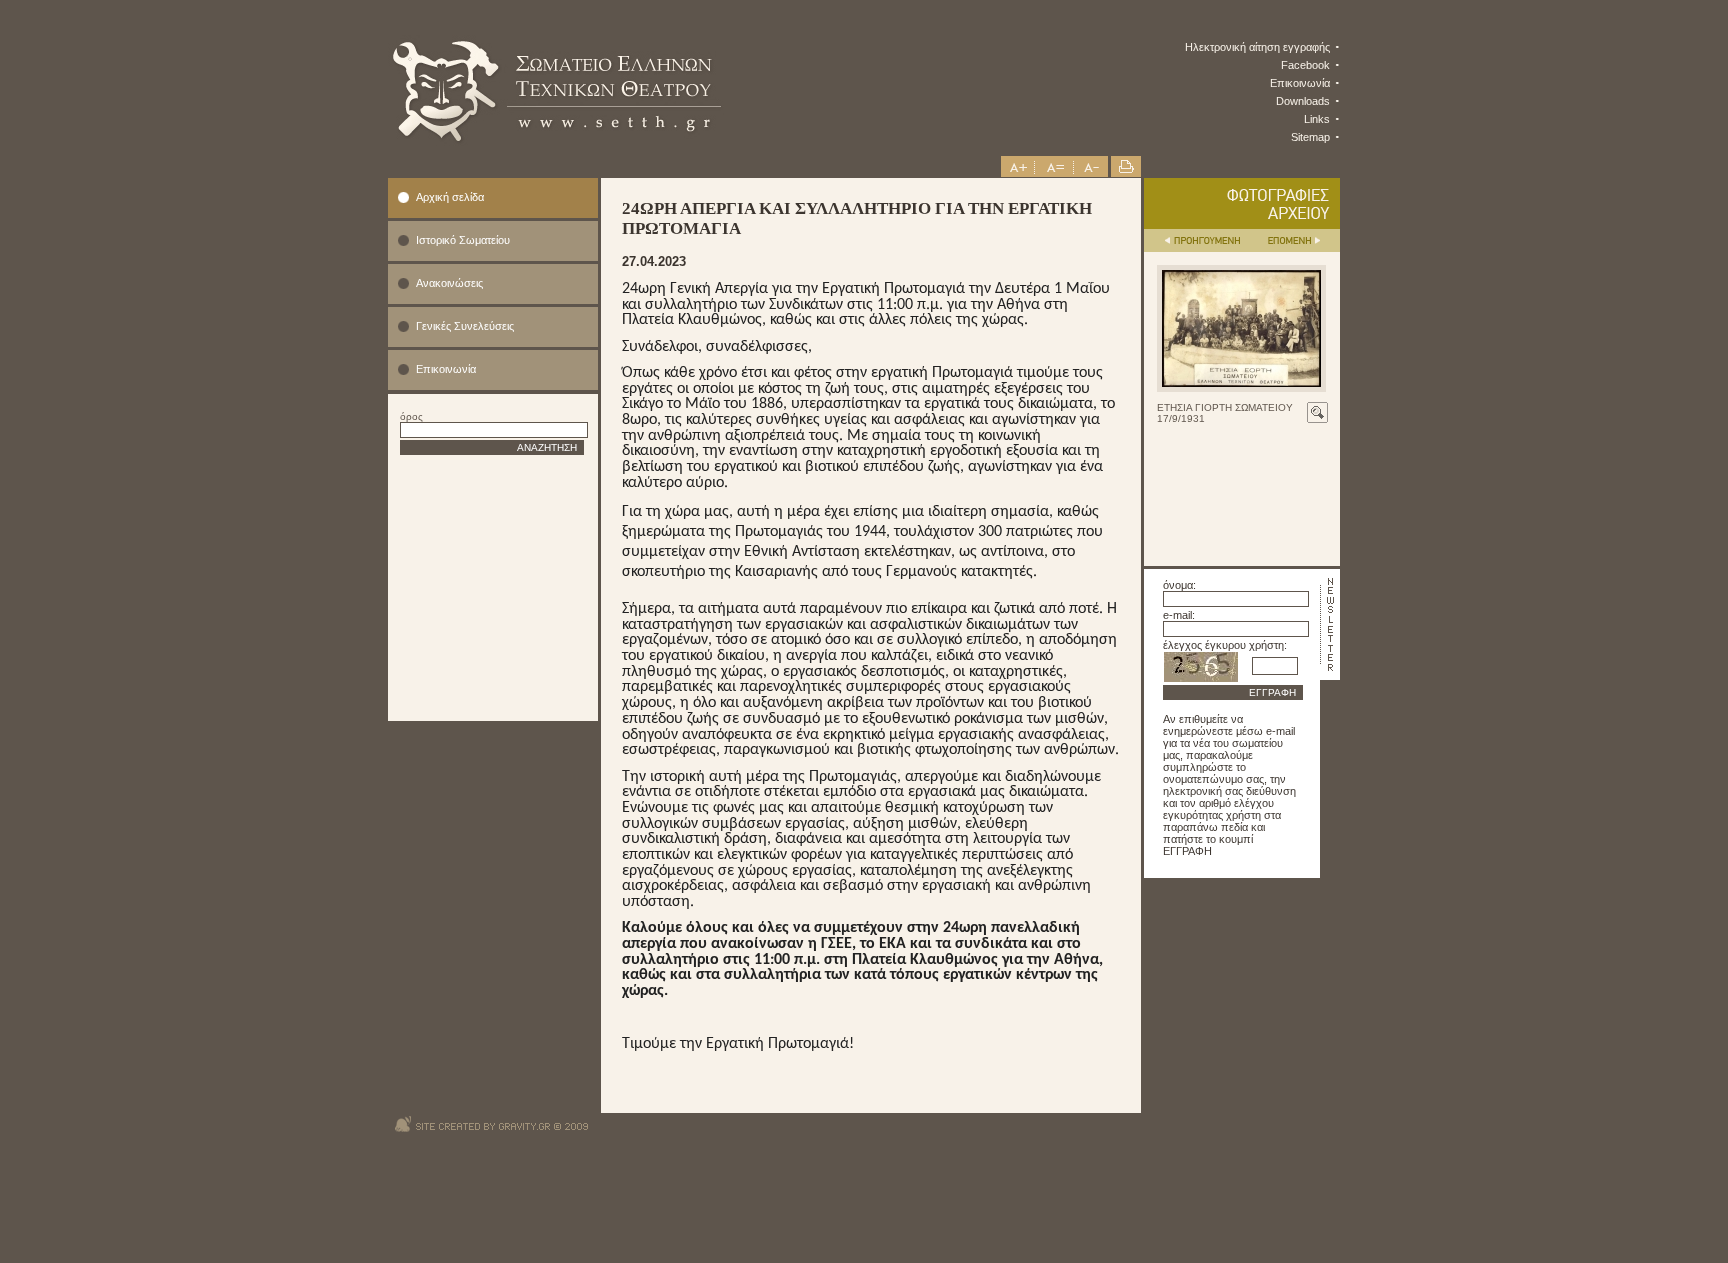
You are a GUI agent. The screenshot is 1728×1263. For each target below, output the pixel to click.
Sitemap (1310, 137)
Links (1317, 119)
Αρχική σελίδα (450, 197)
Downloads (1303, 101)
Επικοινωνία (1300, 83)
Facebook (1305, 65)
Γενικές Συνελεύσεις (465, 326)
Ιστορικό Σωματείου (463, 240)
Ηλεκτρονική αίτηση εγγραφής (1257, 47)
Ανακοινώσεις (449, 283)
